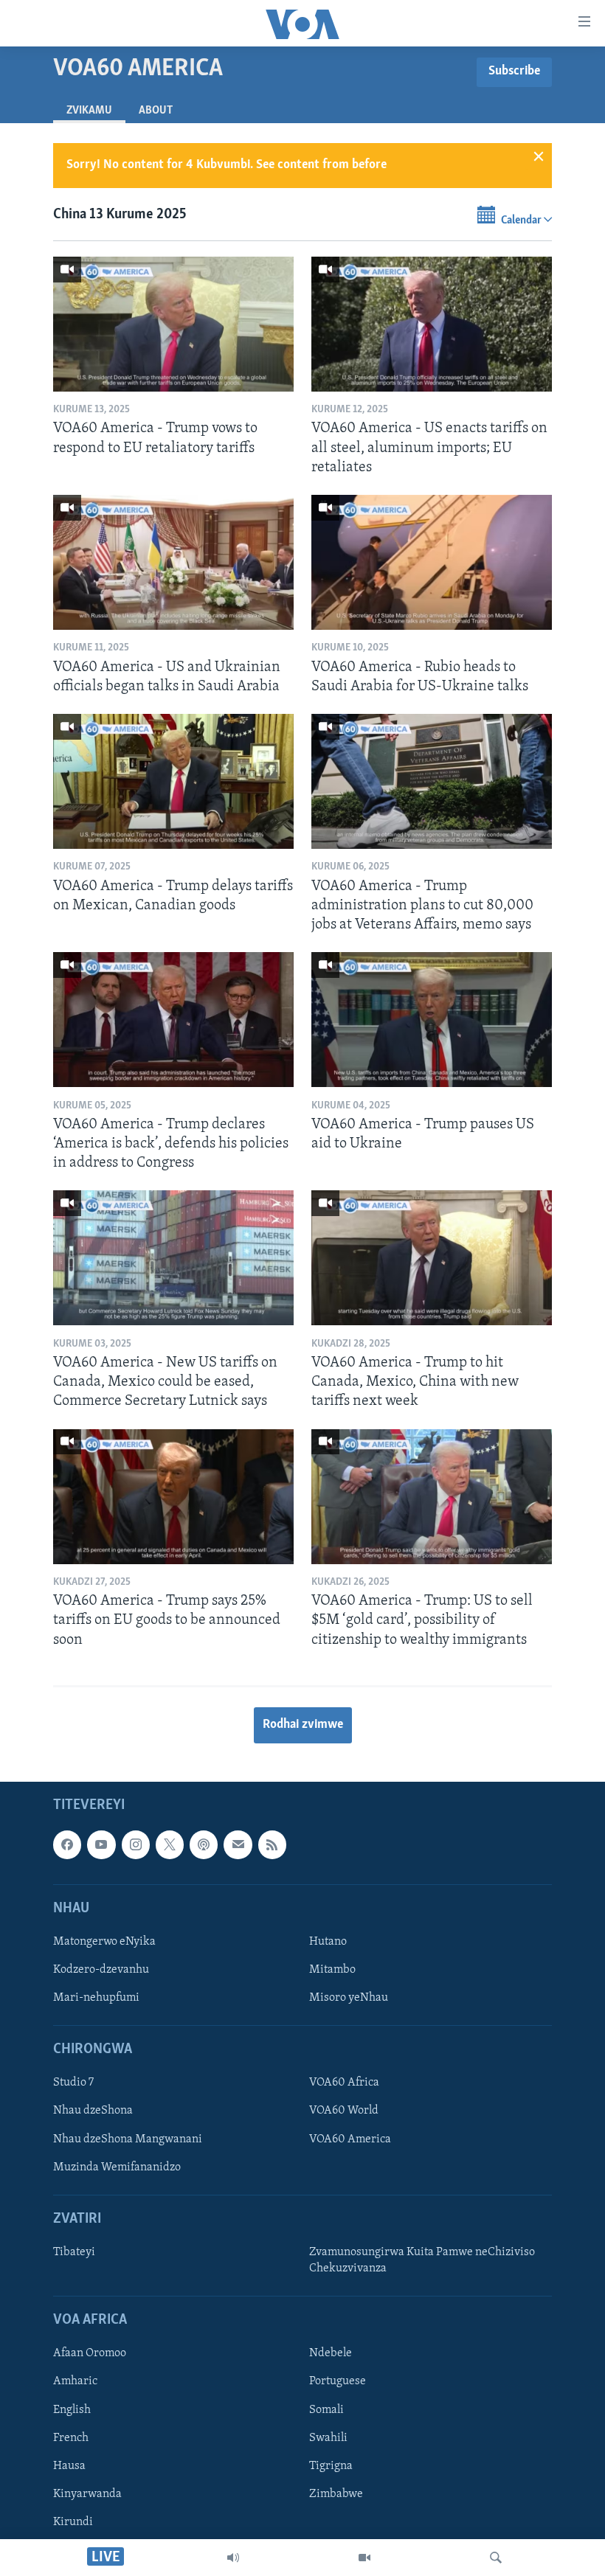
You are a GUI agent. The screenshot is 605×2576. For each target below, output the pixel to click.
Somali (326, 2410)
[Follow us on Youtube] (101, 1844)
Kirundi (73, 2522)
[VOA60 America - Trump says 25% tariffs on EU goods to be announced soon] (173, 1497)
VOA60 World (344, 2111)
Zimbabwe (336, 2494)
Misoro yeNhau (349, 1998)
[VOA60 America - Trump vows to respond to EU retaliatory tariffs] (173, 324)
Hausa (69, 2466)
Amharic (75, 2382)
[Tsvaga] (496, 2558)
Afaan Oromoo (90, 2353)
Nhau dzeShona (93, 2111)
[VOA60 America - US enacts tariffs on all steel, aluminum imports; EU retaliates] (432, 324)
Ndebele (331, 2353)
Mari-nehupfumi (96, 1998)
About (156, 111)
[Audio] (233, 2558)
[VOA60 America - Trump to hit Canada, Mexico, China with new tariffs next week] (432, 1258)
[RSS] (272, 1844)
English (72, 2410)
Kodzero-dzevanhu (101, 1970)
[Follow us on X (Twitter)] (170, 1844)
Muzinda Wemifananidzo (117, 2167)
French (71, 2438)
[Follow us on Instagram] (136, 1844)
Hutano (328, 1942)
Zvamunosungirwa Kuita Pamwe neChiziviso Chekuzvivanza (422, 2260)
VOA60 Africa (344, 2083)
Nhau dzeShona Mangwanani (128, 2139)
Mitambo (332, 1970)
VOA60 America (350, 2139)
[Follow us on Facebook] (67, 1844)
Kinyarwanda (87, 2494)
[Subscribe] (238, 1844)
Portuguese (338, 2382)
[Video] (364, 2558)
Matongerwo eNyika (104, 1942)
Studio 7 (73, 2083)
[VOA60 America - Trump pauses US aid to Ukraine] (432, 1020)
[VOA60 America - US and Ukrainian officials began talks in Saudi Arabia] (173, 562)
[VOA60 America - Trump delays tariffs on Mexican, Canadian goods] (173, 781)
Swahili (328, 2438)
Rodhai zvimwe (303, 1725)
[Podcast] (204, 1844)
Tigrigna (331, 2466)
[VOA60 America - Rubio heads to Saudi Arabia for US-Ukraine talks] (432, 562)
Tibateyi (74, 2252)
